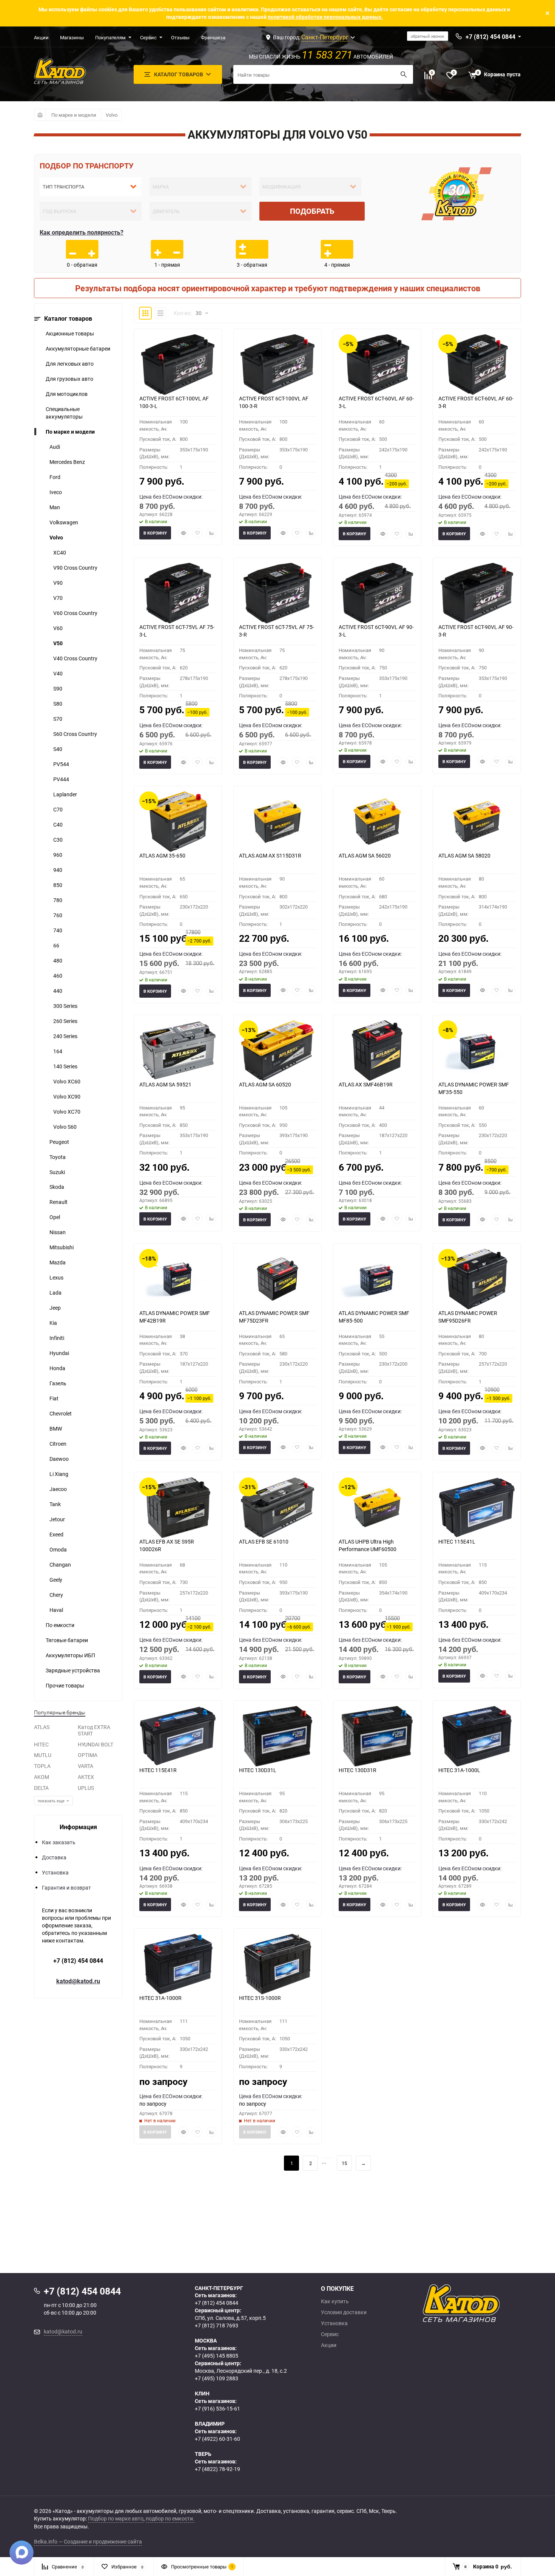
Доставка (54, 1857)
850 (58, 885)
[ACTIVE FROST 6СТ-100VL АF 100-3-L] (178, 365)
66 (56, 945)
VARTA (86, 1766)
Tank (55, 1504)
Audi (55, 447)
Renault (59, 1202)
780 (58, 900)
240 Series (65, 1036)
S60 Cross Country (75, 734)
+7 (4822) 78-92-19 (217, 2469)
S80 (58, 704)
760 (58, 915)
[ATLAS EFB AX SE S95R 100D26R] (178, 1508)
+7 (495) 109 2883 (217, 2378)
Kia (53, 1323)
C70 (58, 809)
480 (58, 960)
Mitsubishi (62, 1247)
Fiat (54, 1398)
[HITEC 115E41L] (477, 1508)
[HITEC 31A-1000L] (477, 1736)
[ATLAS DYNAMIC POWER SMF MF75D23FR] (277, 1279)
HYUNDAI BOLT (96, 1744)
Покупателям (110, 37)
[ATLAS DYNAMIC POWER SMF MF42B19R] (178, 1279)
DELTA (41, 1788)
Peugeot (59, 1142)
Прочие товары (65, 1685)
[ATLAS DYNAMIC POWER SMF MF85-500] (377, 1279)
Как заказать (59, 1842)
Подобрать (312, 211)
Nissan (58, 1232)
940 (58, 870)
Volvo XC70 (67, 1112)
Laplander (65, 794)
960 (58, 855)
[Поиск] (404, 74)
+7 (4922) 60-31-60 (217, 2439)
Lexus (56, 1277)
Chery (56, 1595)
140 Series (65, 1066)
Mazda (58, 1262)
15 (344, 2163)
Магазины (72, 37)
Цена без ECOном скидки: (171, 497)
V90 (58, 583)
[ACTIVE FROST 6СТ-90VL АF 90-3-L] (377, 593)
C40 (58, 824)
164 (58, 1051)
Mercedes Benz (67, 462)
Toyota (58, 1157)
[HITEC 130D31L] (277, 1736)
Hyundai (59, 1353)
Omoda (58, 1549)
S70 (58, 719)
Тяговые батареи (67, 1640)
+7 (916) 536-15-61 (217, 2408)
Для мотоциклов (67, 394)
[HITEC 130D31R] (377, 1736)
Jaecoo (58, 1489)
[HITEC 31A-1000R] (178, 1964)
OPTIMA (88, 1755)
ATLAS (42, 1727)
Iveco (56, 492)
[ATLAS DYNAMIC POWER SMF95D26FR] (477, 1279)
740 (58, 930)
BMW (56, 1429)
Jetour (57, 1519)
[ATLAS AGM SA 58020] (477, 822)
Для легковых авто (70, 364)
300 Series (65, 1006)
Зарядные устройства (73, 1670)
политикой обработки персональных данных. (325, 17)
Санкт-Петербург (325, 37)
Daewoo (59, 1459)
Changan (60, 1565)
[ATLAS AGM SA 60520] (277, 1051)
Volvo (112, 115)
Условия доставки (344, 2312)
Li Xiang (59, 1474)
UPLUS (86, 1788)
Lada (55, 1293)
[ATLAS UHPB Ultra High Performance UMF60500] (377, 1508)
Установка (55, 1872)
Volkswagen (64, 522)
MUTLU (43, 1755)
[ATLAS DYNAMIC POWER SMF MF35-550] (477, 1051)
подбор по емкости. (170, 2518)
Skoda (57, 1187)
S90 (58, 688)
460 (58, 976)
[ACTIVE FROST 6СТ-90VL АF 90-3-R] (477, 593)
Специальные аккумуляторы (64, 413)
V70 (58, 598)
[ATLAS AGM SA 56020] (377, 822)
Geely (56, 1580)
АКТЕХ (86, 1777)
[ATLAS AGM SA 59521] (178, 1051)
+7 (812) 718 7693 (217, 2325)
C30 (58, 840)
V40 (58, 673)
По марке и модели (74, 115)
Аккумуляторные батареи (78, 348)
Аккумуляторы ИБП (70, 1655)
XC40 (60, 552)
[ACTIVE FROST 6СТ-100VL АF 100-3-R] (277, 365)
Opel (55, 1217)
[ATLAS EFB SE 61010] (277, 1508)
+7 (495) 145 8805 (217, 2356)
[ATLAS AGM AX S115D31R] (277, 822)
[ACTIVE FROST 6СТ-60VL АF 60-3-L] (377, 365)
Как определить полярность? (82, 232)
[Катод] (489, 2303)
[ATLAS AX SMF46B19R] (377, 1051)
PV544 (61, 764)
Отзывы (180, 37)
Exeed (56, 1534)
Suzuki (57, 1172)
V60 (58, 628)
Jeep (55, 1308)
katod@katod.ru (78, 1981)
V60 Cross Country (75, 613)
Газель (58, 1383)
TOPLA (42, 1766)
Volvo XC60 (67, 1081)
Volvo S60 (65, 1127)
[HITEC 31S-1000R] (277, 1964)
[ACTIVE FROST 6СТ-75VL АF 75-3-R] (277, 593)
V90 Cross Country (75, 568)
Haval (56, 1610)
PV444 (61, 779)
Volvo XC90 (67, 1096)
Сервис (148, 37)
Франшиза (213, 37)
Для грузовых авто (69, 379)
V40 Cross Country (75, 658)
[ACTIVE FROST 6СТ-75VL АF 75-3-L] (178, 593)
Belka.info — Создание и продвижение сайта (88, 2541)
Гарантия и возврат (66, 1888)
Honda (57, 1368)
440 (58, 991)
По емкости (60, 1625)
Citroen (58, 1444)
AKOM (42, 1777)
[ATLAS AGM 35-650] (178, 822)
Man (55, 507)
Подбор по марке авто (116, 2518)
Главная (40, 115)
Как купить (335, 2301)
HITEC (41, 1744)
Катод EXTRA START (94, 1730)
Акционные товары (70, 333)
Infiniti (57, 1338)
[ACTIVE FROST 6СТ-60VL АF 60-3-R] (477, 365)
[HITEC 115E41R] (178, 1736)
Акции (41, 37)
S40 (58, 749)
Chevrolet (61, 1413)
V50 (58, 643)
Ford (55, 477)
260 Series (65, 1021)
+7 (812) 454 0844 (78, 1961)
